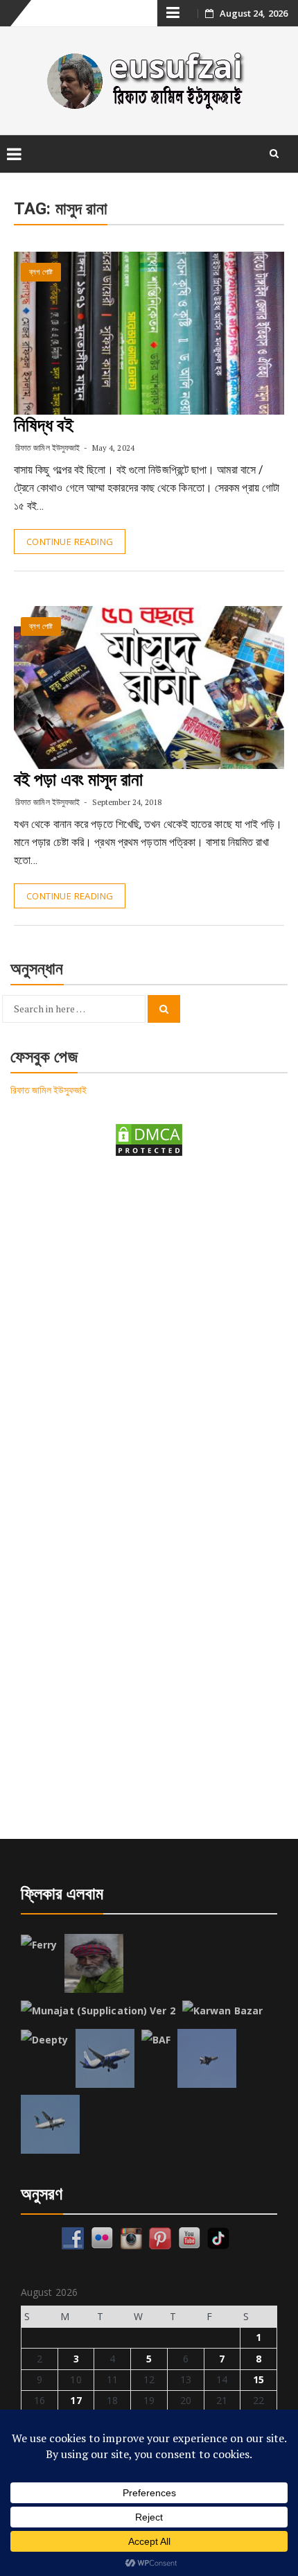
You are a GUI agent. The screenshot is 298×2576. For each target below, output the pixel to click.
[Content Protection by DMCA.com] (149, 1139)
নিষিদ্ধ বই (44, 425)
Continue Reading (70, 542)
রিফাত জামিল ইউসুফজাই (47, 448)
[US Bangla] (50, 2124)
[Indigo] (105, 2058)
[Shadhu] (94, 1963)
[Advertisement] (149, 1331)
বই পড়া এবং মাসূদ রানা (79, 779)
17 (76, 2400)
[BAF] (156, 2040)
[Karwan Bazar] (222, 2011)
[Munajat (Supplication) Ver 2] (98, 2011)
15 (258, 2379)
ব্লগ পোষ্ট (41, 272)
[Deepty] (45, 2040)
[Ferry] (39, 1945)
